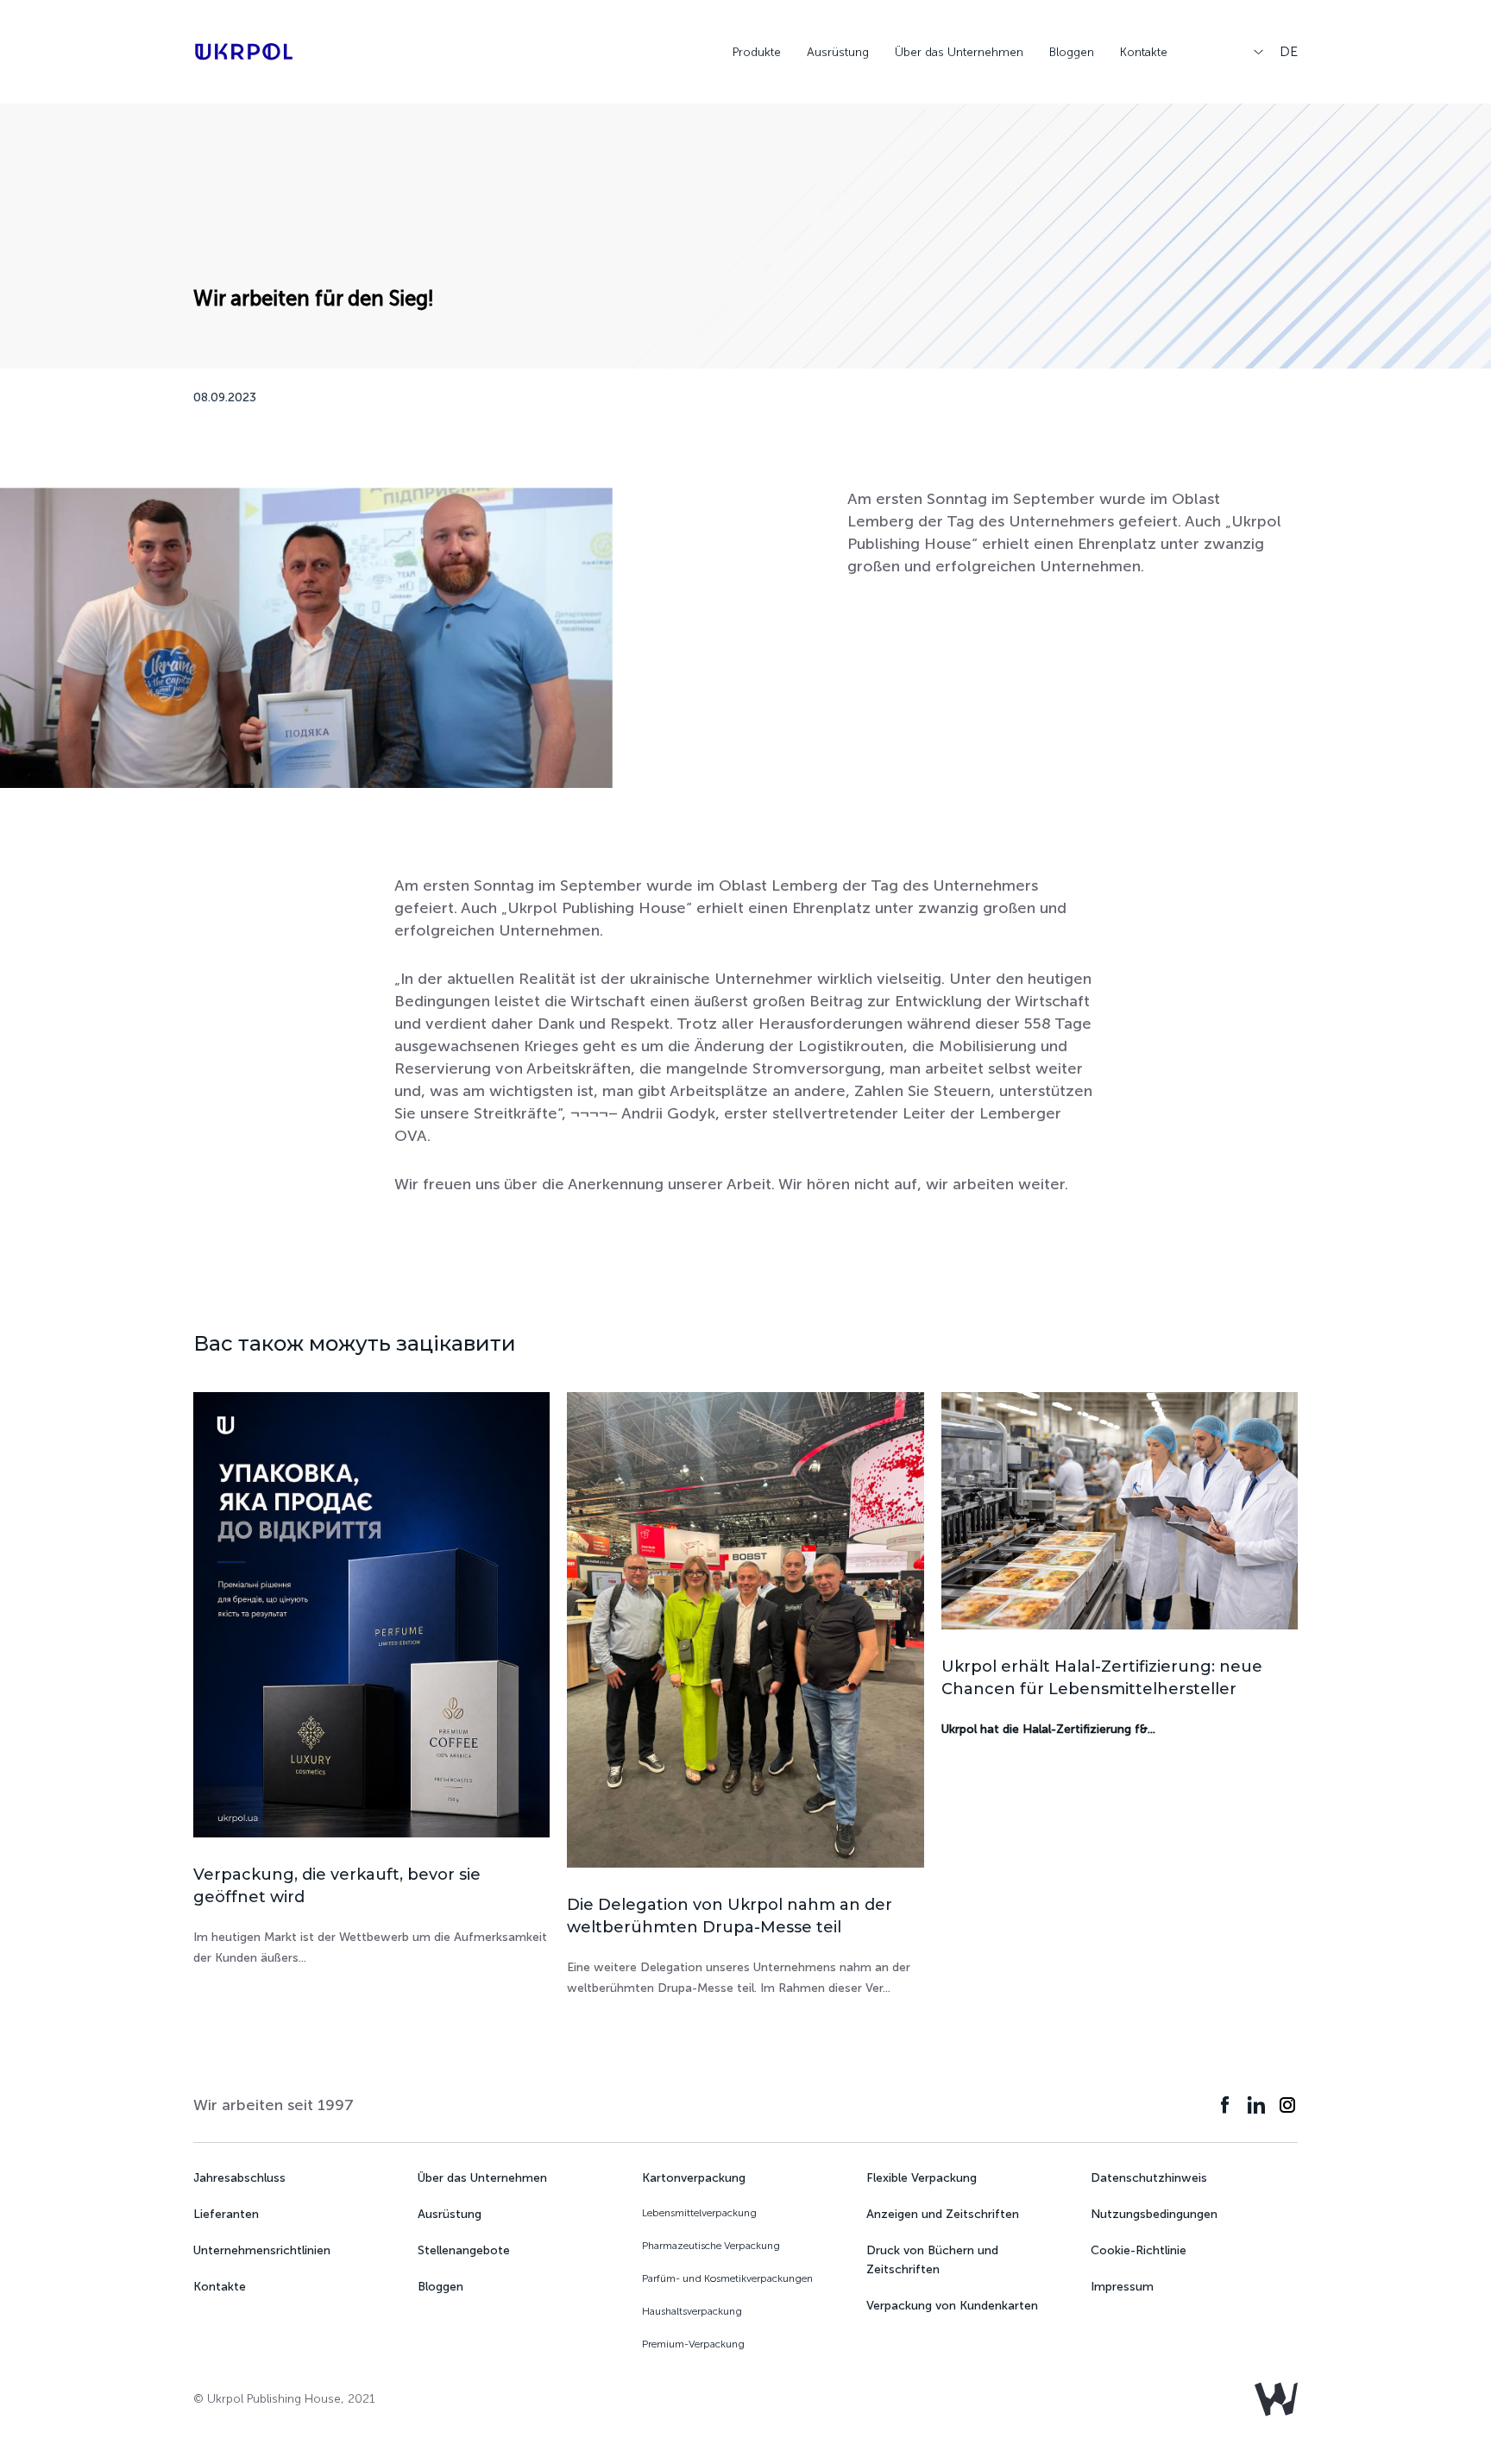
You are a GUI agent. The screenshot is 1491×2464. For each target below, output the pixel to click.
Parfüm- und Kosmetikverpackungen (727, 2278)
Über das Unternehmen (959, 52)
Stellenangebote (464, 2250)
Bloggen (1072, 52)
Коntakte (1144, 52)
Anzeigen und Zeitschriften (943, 2214)
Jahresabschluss (239, 2178)
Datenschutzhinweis (1149, 2178)
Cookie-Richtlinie (1139, 2250)
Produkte (757, 52)
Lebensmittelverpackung (699, 2213)
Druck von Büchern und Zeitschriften (932, 2260)
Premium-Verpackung (693, 2344)
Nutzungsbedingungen (1154, 2214)
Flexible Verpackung (922, 2178)
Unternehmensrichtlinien (262, 2250)
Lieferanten (226, 2214)
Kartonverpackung (694, 2178)
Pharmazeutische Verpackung (711, 2246)
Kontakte (220, 2287)
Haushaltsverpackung (692, 2311)
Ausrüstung (838, 52)
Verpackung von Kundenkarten (952, 2306)
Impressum (1122, 2287)
